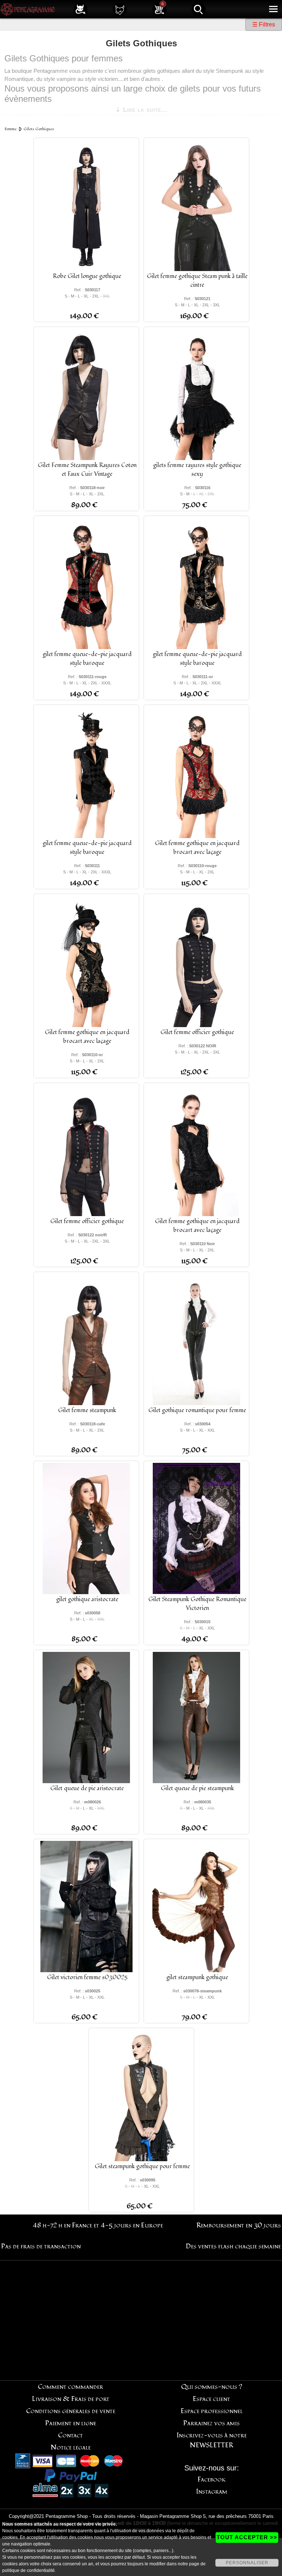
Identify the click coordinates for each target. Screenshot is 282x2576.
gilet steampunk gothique (197, 1977)
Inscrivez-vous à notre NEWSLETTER (212, 2440)
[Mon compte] (80, 9)
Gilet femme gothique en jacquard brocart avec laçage (197, 848)
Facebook (212, 2479)
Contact (70, 2435)
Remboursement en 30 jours (239, 2225)
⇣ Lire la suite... (142, 110)
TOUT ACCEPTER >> (247, 2537)
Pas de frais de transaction (41, 2246)
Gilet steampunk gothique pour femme (142, 2166)
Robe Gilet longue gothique (87, 276)
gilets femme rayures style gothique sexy (197, 470)
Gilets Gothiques (39, 129)
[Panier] (159, 9)
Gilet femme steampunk (87, 1410)
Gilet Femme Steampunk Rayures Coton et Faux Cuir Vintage (87, 470)
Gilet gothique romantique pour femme (197, 1410)
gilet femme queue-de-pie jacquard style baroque (87, 659)
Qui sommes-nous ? (212, 2387)
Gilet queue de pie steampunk (197, 1788)
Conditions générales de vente (71, 2411)
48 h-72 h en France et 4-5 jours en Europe (98, 2225)
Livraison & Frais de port (71, 2399)
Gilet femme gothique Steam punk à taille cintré (197, 281)
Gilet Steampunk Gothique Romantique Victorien (197, 1604)
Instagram (212, 2492)
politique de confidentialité (28, 2570)
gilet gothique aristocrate (87, 1599)
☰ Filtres (264, 24)
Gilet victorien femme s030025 (87, 1977)
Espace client (211, 2399)
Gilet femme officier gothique (197, 1032)
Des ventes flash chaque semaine (233, 2246)
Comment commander (70, 2387)
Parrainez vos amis (211, 2423)
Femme (11, 129)
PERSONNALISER (247, 2563)
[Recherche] (199, 9)
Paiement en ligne (71, 2423)
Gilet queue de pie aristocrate (87, 1788)
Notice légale (71, 2447)
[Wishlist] (120, 9)
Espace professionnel (212, 2411)
